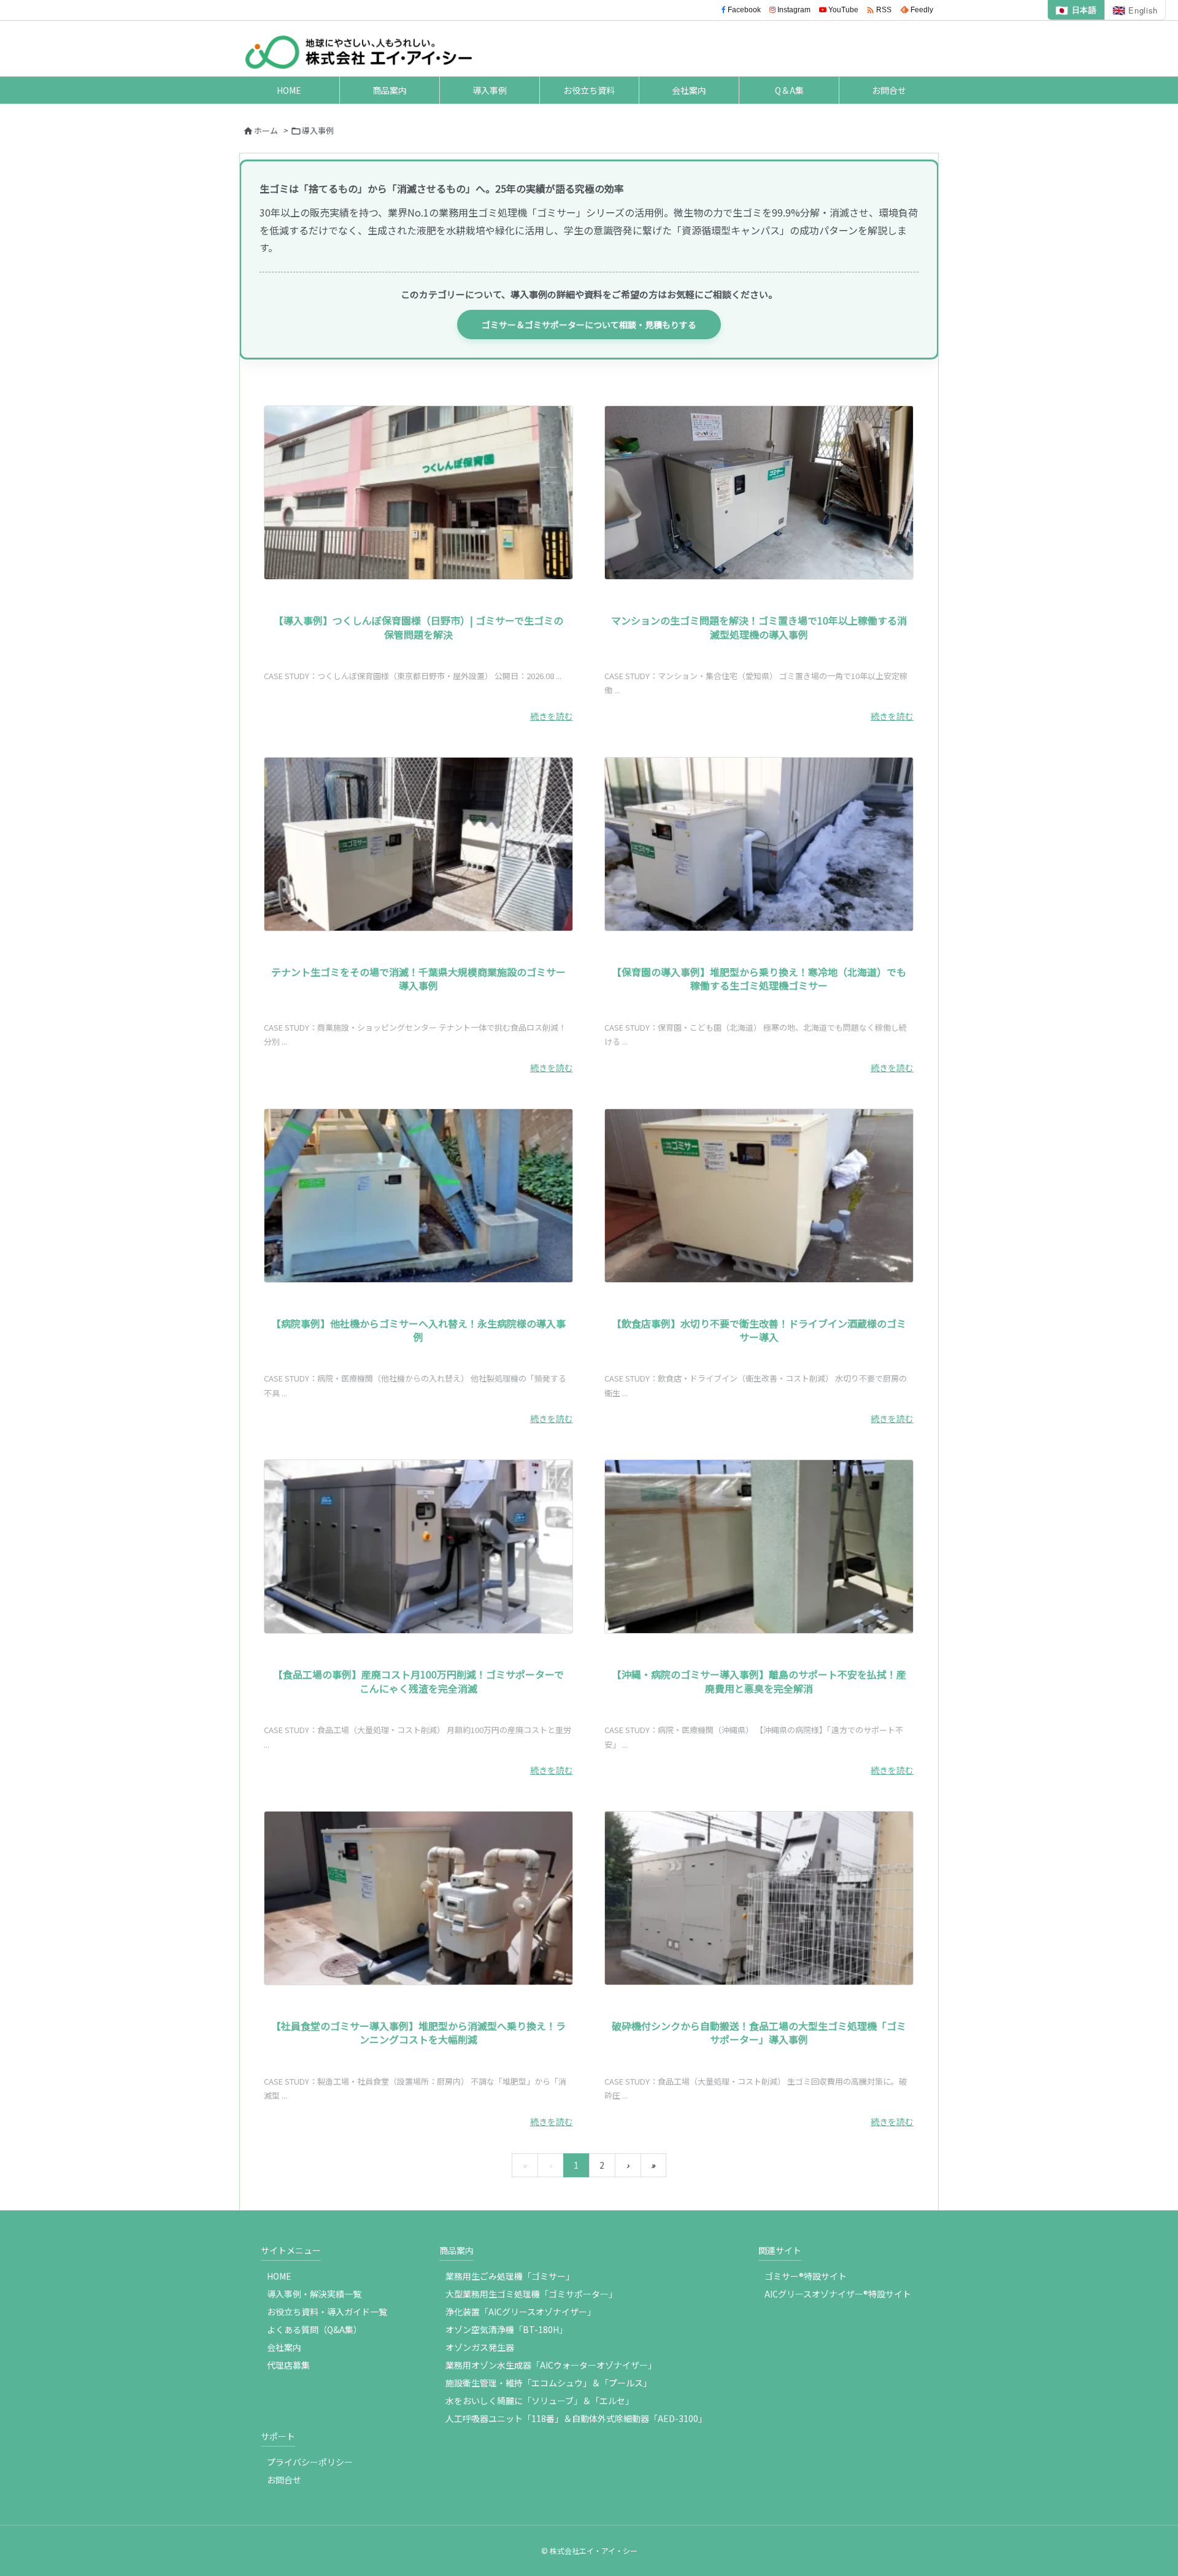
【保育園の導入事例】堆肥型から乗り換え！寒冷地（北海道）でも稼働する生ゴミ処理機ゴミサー (759, 978)
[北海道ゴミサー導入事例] (759, 844)
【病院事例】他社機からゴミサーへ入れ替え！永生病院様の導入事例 (418, 1330)
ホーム (266, 130)
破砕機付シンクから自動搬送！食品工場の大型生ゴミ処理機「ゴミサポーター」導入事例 (759, 2032)
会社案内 (284, 2347)
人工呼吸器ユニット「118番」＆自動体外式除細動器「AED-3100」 (576, 2418)
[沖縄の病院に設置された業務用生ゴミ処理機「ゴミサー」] (759, 1547)
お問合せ (284, 2480)
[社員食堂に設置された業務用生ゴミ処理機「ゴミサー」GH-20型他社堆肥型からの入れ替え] (418, 1898)
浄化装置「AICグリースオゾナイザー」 (521, 2312)
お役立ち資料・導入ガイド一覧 (327, 2312)
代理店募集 (288, 2365)
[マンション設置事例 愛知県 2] (759, 493)
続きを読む (552, 716)
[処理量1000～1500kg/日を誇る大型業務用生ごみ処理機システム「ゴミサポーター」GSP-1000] (759, 1898)
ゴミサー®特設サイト (806, 2276)
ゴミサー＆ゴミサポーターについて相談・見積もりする (589, 325)
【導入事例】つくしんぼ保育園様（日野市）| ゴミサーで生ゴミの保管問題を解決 (418, 627)
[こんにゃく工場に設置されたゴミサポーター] (418, 1547)
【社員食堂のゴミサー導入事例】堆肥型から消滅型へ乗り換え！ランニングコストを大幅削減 (418, 2032)
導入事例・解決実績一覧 (314, 2294)
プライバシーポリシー (310, 2462)
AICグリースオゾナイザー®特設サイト (838, 2294)
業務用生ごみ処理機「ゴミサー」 (510, 2276)
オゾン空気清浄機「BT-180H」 (506, 2329)
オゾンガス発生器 (480, 2347)
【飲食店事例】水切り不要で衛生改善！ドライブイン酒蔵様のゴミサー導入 (759, 1330)
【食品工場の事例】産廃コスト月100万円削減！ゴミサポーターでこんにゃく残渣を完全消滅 (418, 1681)
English (1135, 10)
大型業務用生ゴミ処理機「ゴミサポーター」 (531, 2294)
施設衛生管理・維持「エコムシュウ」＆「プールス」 (549, 2383)
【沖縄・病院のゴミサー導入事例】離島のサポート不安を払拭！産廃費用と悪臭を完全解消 (759, 1681)
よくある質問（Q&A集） (314, 2329)
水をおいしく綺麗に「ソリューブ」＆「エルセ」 (540, 2401)
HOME (279, 2276)
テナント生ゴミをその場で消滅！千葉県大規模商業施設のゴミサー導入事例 (418, 978)
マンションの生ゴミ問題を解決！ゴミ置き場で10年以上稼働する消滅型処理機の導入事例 (759, 627)
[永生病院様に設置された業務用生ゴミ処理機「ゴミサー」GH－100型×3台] (418, 1196)
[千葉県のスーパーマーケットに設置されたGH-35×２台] (418, 844)
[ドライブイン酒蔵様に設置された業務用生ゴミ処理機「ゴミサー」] (759, 1196)
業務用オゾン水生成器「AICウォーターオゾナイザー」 (551, 2365)
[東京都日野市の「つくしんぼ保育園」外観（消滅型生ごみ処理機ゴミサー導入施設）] (418, 493)
